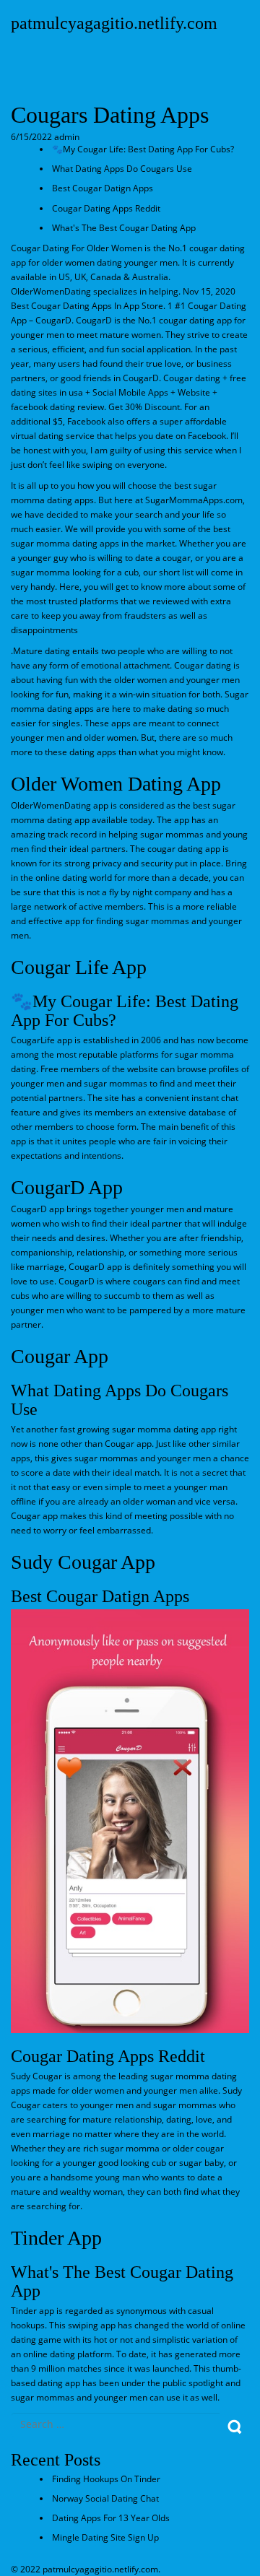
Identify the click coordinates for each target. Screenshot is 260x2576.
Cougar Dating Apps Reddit (106, 208)
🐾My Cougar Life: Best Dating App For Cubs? (143, 149)
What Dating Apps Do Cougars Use (122, 169)
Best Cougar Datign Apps (103, 188)
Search (234, 2427)
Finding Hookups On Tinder (106, 2479)
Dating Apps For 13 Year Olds (111, 2518)
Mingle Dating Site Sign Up (105, 2537)
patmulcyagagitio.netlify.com (114, 23)
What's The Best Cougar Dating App (124, 228)
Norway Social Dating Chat (105, 2498)
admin (66, 137)
